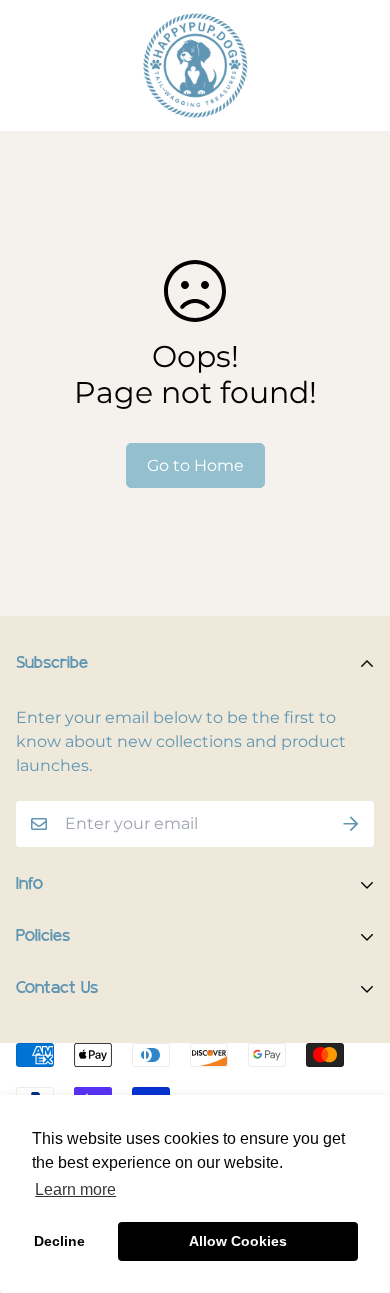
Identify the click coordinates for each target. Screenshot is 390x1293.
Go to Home (195, 465)
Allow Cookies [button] (238, 1241)
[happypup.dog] (195, 65)
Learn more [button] (75, 1189)
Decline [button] (59, 1241)
